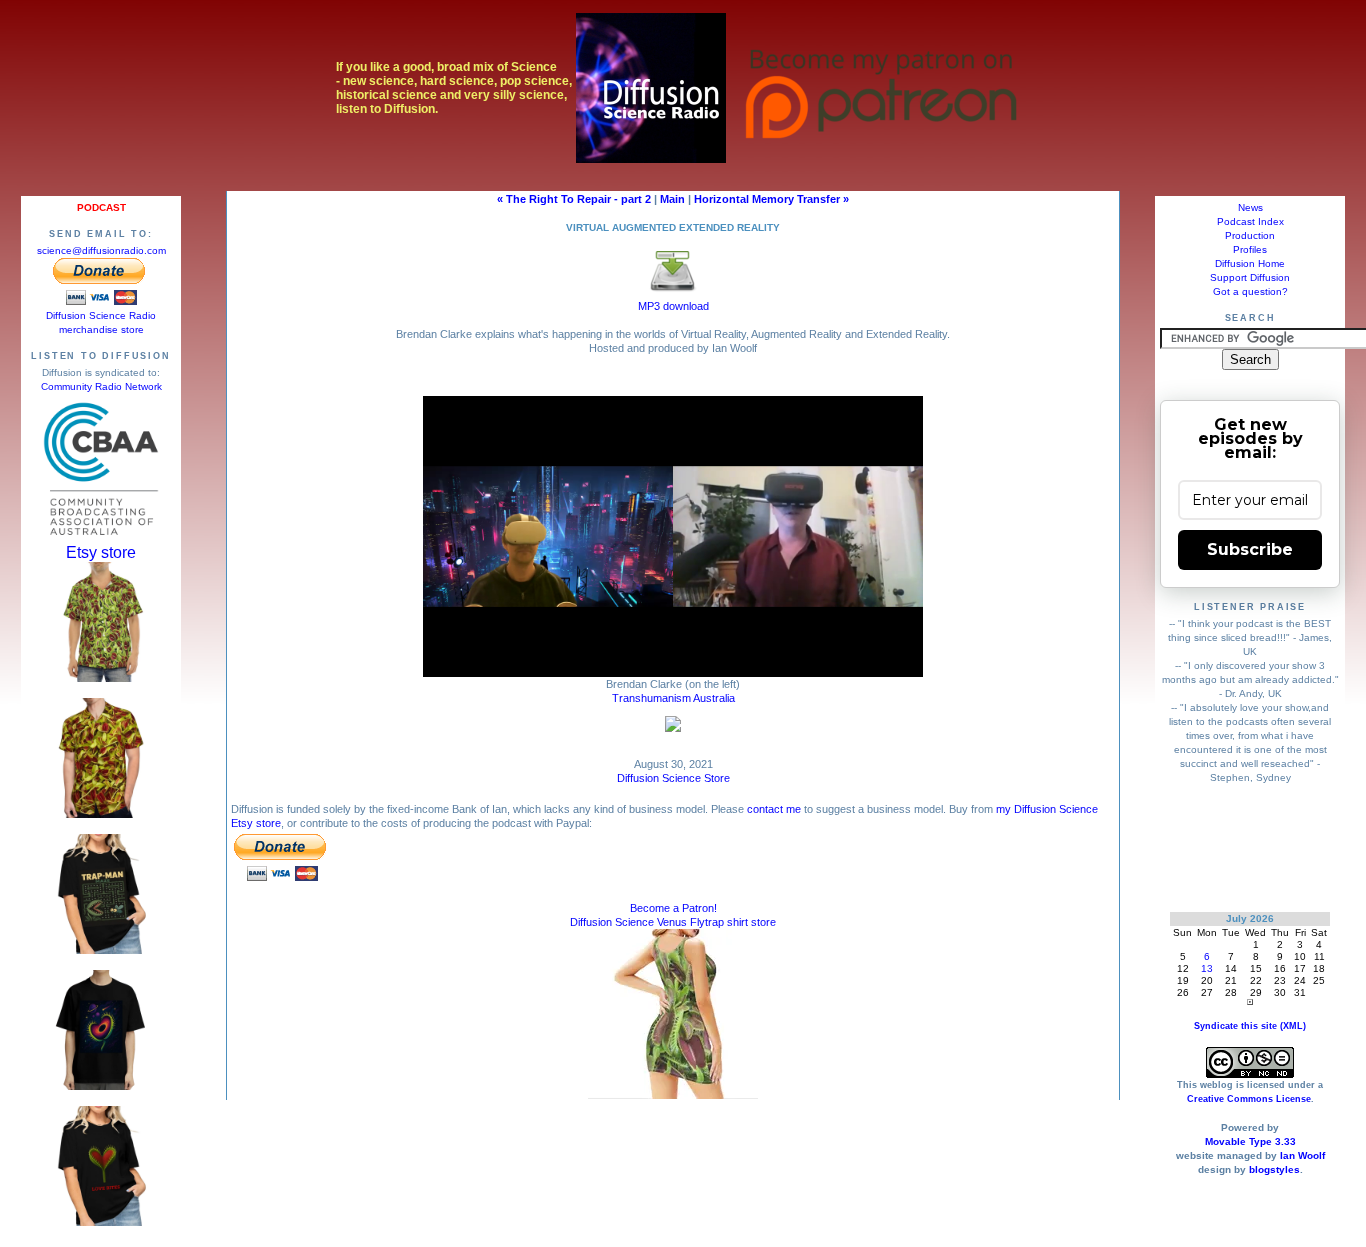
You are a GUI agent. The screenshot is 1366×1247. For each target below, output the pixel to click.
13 (1207, 968)
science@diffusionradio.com (101, 250)
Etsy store (101, 552)
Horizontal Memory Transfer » (771, 199)
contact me (774, 809)
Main (672, 199)
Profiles (1250, 249)
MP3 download (673, 306)
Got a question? (1250, 291)
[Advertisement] (1250, 847)
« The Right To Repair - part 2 (574, 199)
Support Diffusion (1250, 277)
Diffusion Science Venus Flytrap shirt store (673, 922)
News (1250, 207)
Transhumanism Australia (673, 698)
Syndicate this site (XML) (1250, 1026)
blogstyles (1274, 1169)
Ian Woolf (1302, 1155)
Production (1250, 235)
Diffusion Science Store (673, 778)
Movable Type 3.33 (1250, 1141)
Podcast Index (1250, 221)
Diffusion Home (1250, 263)
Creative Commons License (1249, 1099)
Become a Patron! (673, 908)
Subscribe (1250, 549)
